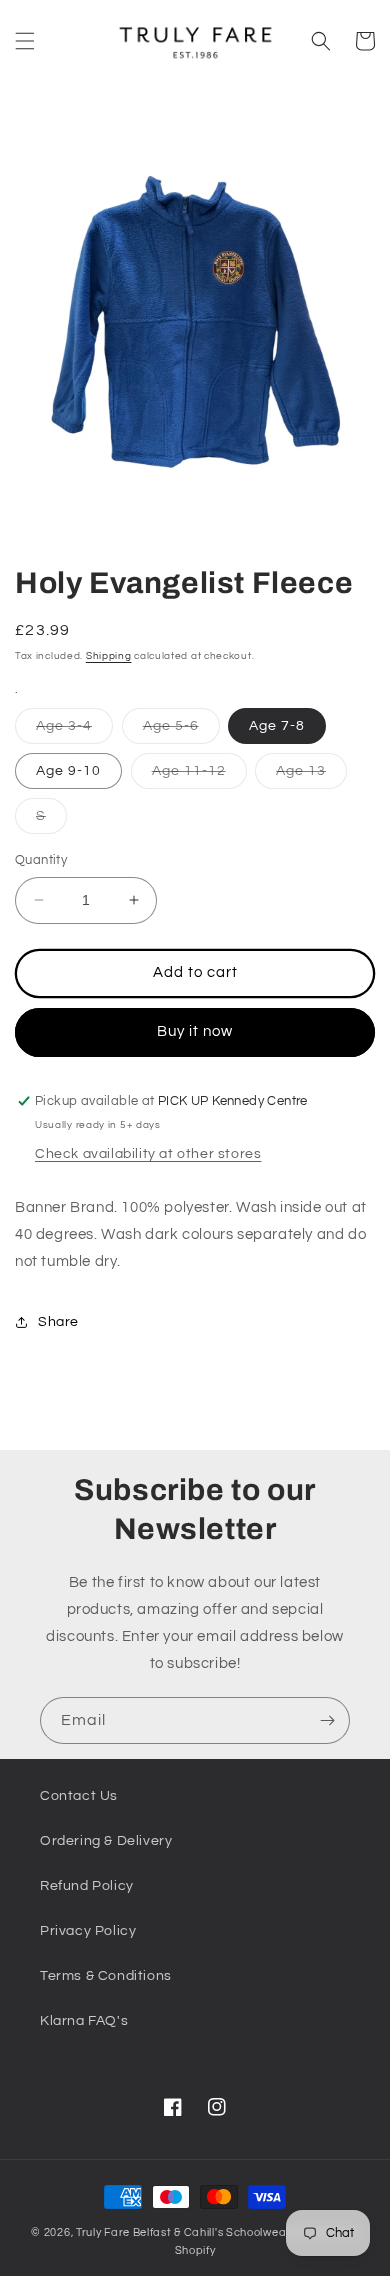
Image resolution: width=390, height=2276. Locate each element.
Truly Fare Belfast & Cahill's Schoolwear (183, 2232)
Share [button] (58, 1322)
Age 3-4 (74, 731)
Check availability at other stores (148, 1154)
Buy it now (195, 1031)
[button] (25, 41)
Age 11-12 (199, 776)
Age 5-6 (181, 731)
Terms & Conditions (106, 1976)
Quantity (41, 860)
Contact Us (79, 1796)
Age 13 (311, 776)
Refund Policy (87, 1886)
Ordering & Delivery (106, 1841)
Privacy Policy (88, 1931)
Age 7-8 (277, 726)
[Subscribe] (327, 1720)
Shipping (109, 656)
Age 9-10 (68, 771)
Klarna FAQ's (84, 2021)
